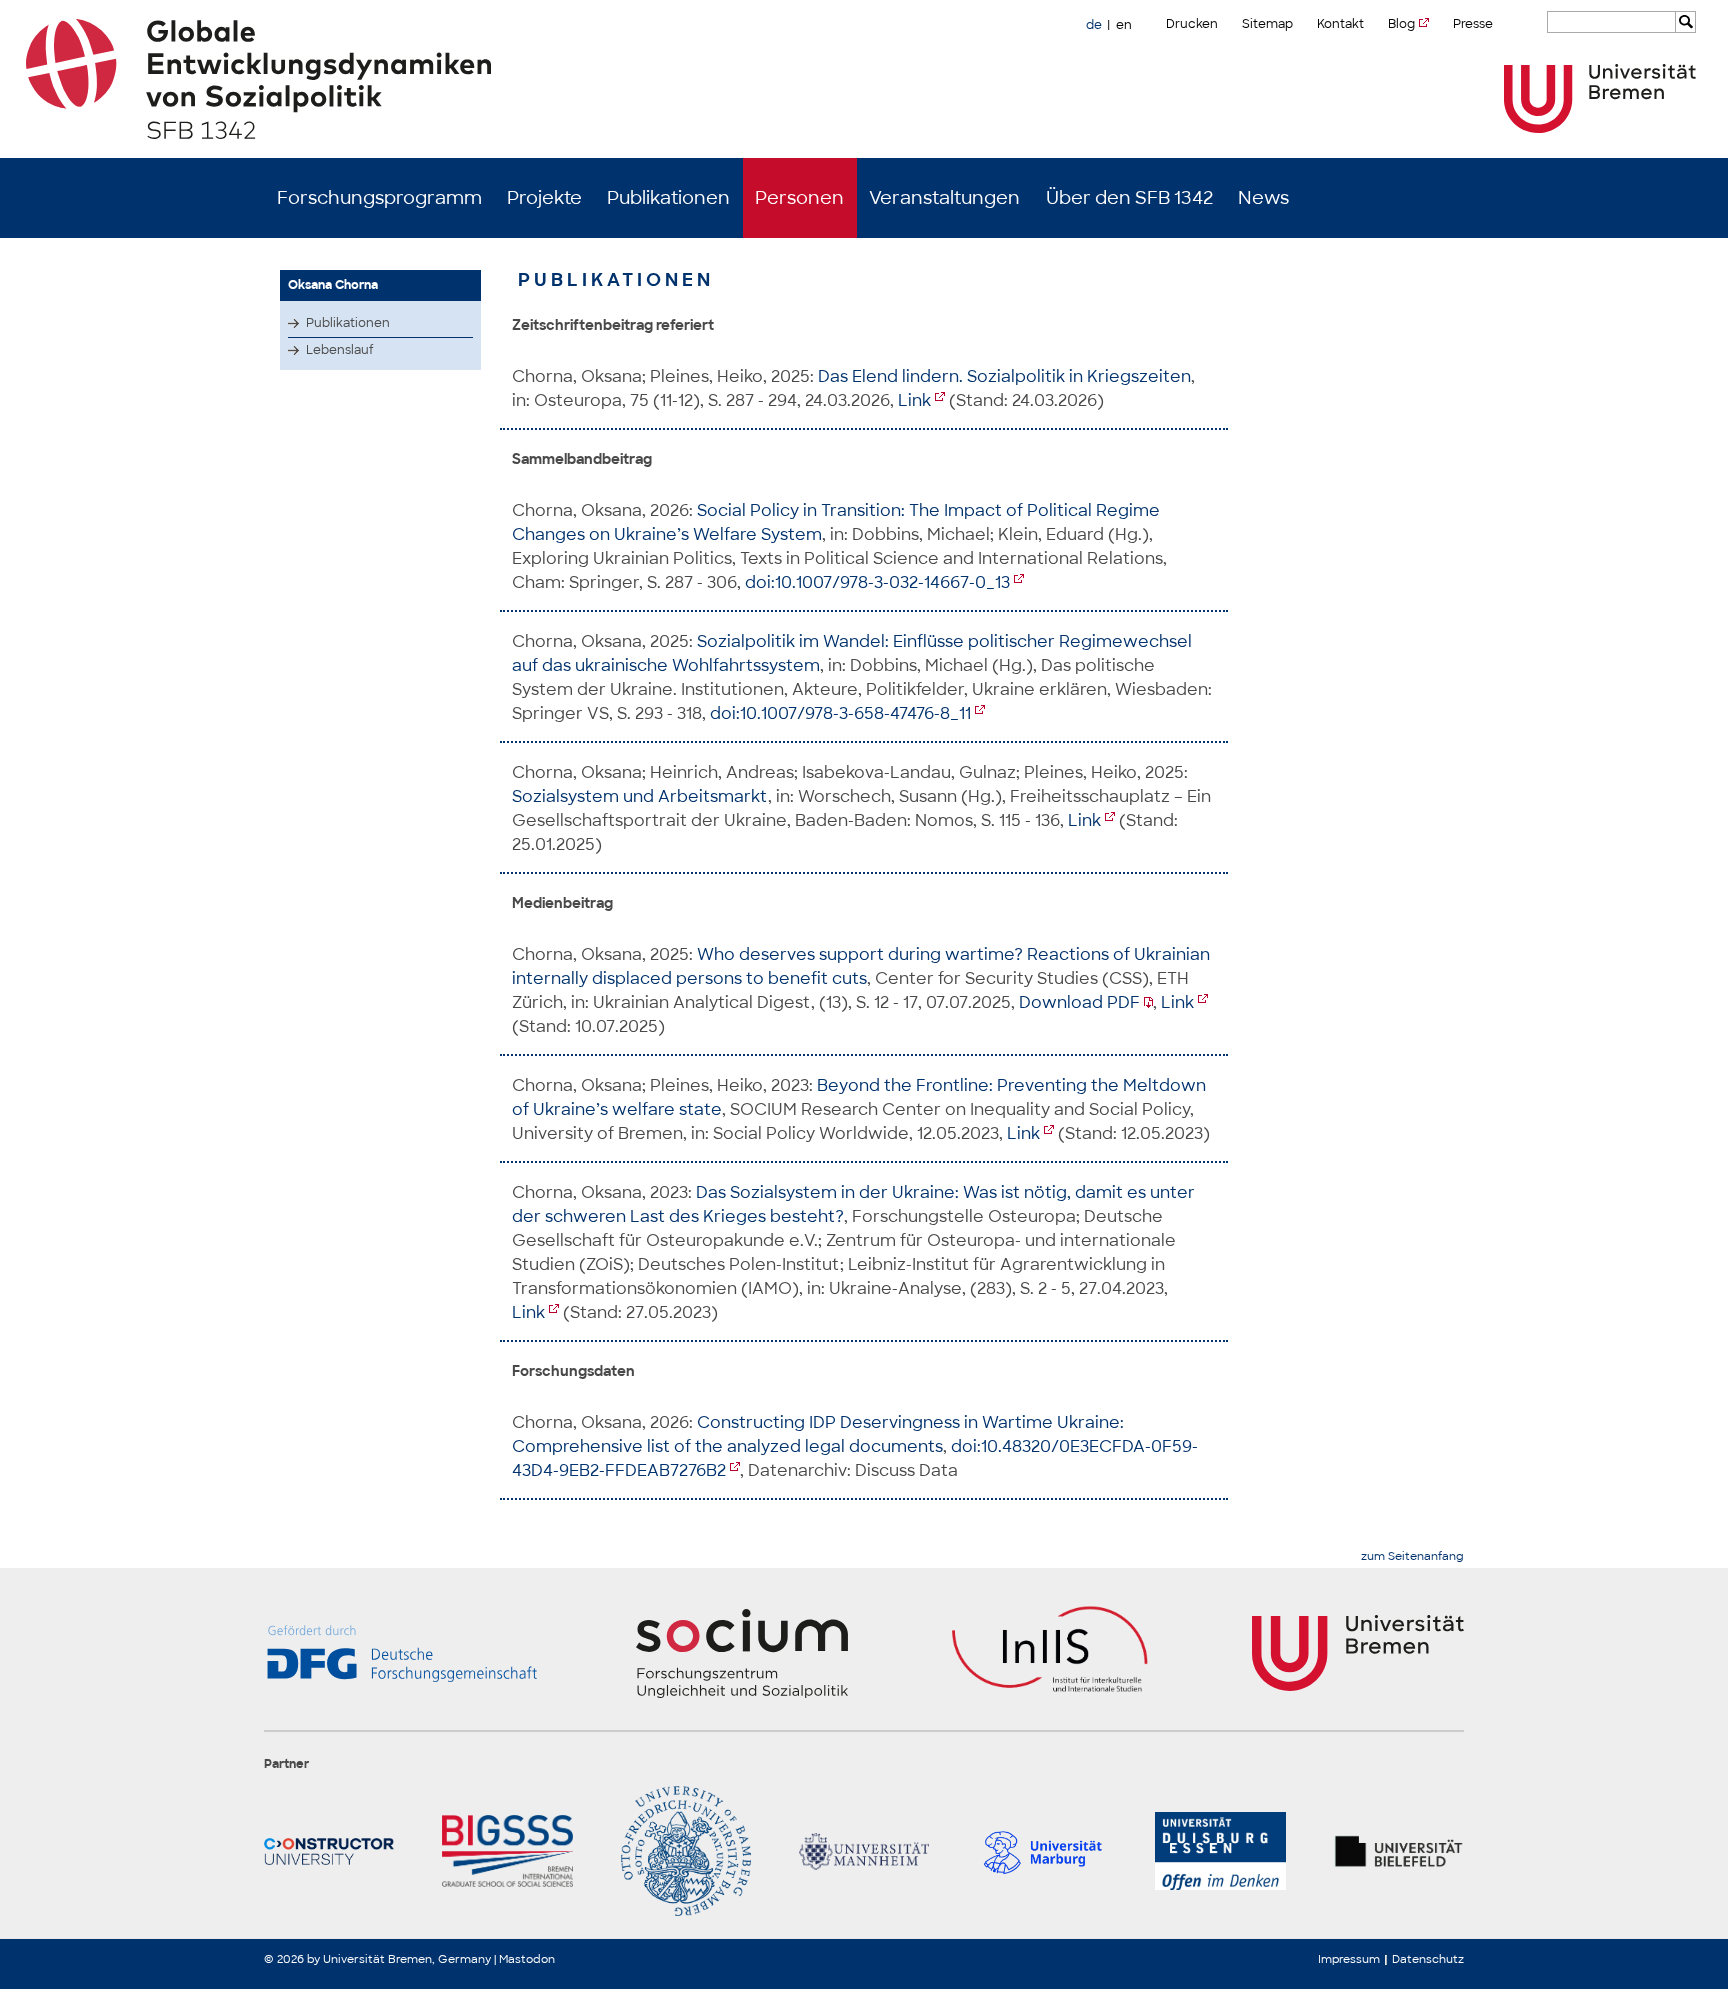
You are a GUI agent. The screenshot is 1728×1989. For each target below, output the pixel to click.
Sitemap (1267, 24)
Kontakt (1340, 24)
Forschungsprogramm (379, 198)
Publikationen (668, 198)
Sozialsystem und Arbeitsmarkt (640, 796)
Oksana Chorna (333, 285)
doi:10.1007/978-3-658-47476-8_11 (840, 713)
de (1094, 25)
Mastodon (527, 1959)
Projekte (544, 198)
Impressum (1349, 1959)
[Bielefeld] (1399, 1851)
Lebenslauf (340, 350)
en (1124, 25)
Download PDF (1079, 1002)
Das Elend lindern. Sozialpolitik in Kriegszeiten (1004, 376)
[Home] (864, 79)
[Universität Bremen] (1600, 98)
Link (914, 400)
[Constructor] (329, 1851)
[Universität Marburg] (1042, 1851)
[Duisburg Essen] (1220, 1851)
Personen (799, 198)
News (1263, 198)
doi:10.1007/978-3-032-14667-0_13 (877, 582)
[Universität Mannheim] (864, 1851)
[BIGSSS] (507, 1851)
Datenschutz (1428, 1959)
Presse (1473, 24)
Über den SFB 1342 (1129, 198)
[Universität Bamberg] (686, 1851)
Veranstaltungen (944, 198)
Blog (1401, 24)
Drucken (1192, 24)
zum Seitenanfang (1412, 1556)
